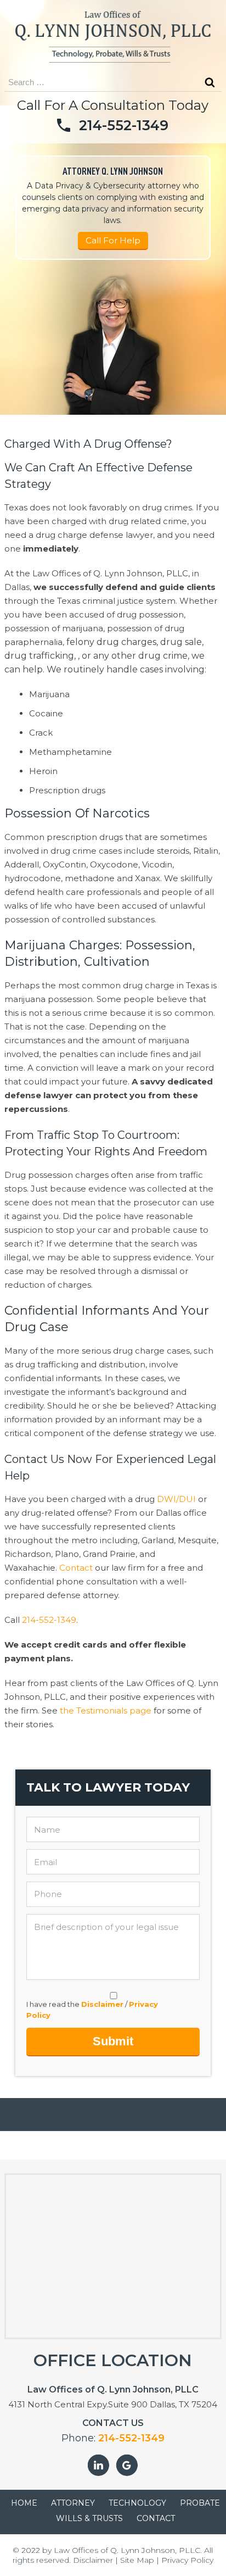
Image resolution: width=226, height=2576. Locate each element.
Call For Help (113, 240)
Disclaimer (102, 2004)
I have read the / (92, 2010)
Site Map (137, 2560)
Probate (200, 2503)
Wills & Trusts (89, 2518)
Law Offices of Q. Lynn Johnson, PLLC (127, 2550)
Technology (137, 2503)
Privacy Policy (187, 2560)
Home (24, 2503)
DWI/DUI (176, 1499)
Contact (76, 1568)
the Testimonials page (106, 1710)
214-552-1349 (124, 125)
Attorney (73, 2503)
